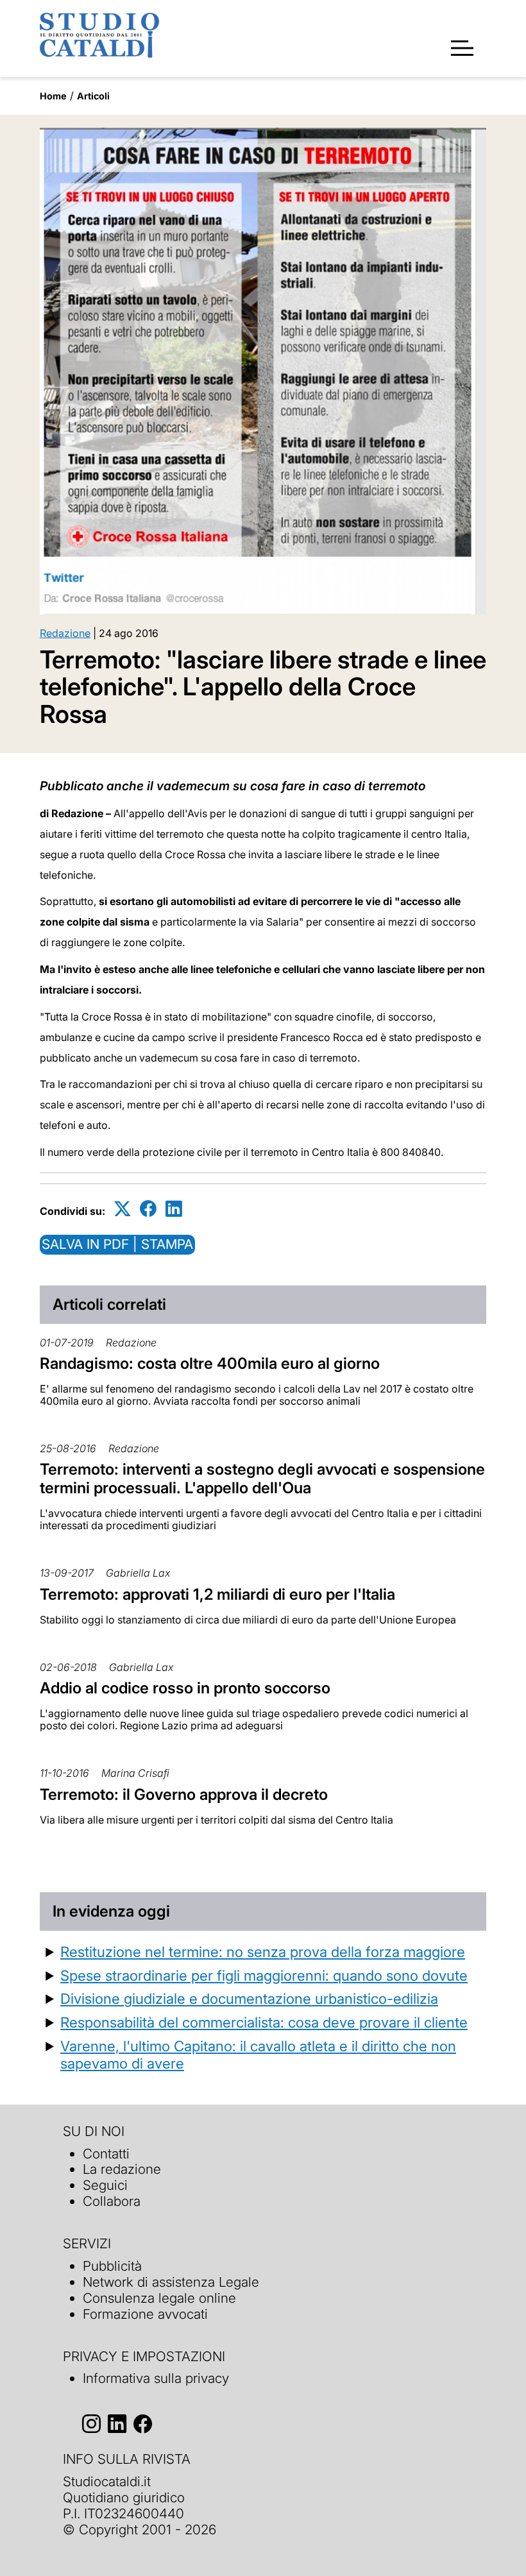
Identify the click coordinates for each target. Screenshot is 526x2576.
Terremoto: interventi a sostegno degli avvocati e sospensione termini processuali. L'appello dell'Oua (262, 1479)
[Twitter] (123, 1209)
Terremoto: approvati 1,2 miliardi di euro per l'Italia (217, 1594)
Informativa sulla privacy (156, 2378)
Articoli (93, 96)
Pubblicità (112, 2266)
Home (53, 96)
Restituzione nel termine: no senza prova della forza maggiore (263, 1952)
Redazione (65, 633)
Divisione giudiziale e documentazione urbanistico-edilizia (249, 1998)
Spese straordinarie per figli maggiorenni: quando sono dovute (264, 1975)
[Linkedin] (174, 1209)
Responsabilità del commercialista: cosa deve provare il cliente (264, 2022)
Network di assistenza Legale (171, 2282)
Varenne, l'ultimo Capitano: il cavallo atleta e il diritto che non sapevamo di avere (258, 2055)
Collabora (112, 2201)
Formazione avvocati (145, 2314)
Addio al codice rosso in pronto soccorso (185, 1688)
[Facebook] (148, 1209)
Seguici (105, 2185)
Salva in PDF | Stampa (117, 1244)
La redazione (122, 2169)
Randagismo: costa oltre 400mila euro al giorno (210, 1363)
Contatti (106, 2154)
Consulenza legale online (159, 2298)
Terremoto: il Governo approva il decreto (184, 1794)
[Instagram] (91, 2424)
